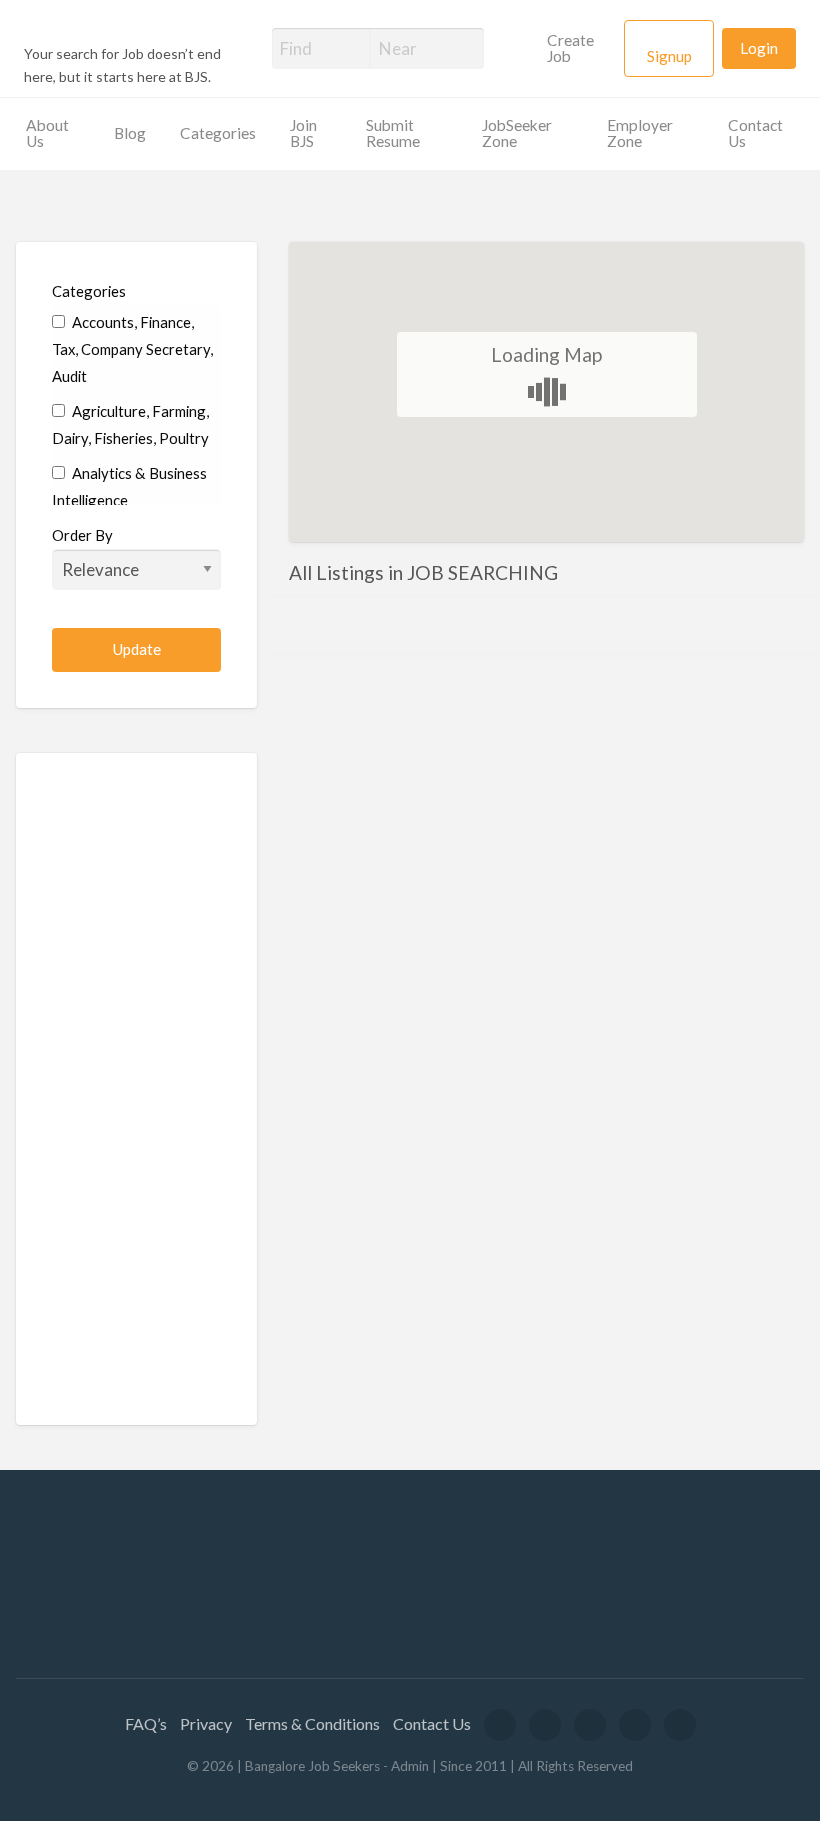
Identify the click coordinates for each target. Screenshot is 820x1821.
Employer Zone (640, 133)
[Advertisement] (136, 1089)
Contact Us (755, 133)
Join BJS (303, 133)
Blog (130, 133)
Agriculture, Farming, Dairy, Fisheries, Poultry (130, 424)
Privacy (206, 1723)
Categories (218, 133)
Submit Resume (393, 133)
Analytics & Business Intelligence (129, 486)
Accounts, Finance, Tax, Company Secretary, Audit (132, 349)
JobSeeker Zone (517, 133)
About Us (47, 133)
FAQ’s (146, 1723)
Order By (82, 535)
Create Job (570, 48)
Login (759, 48)
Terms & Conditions (312, 1723)
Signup (669, 56)
